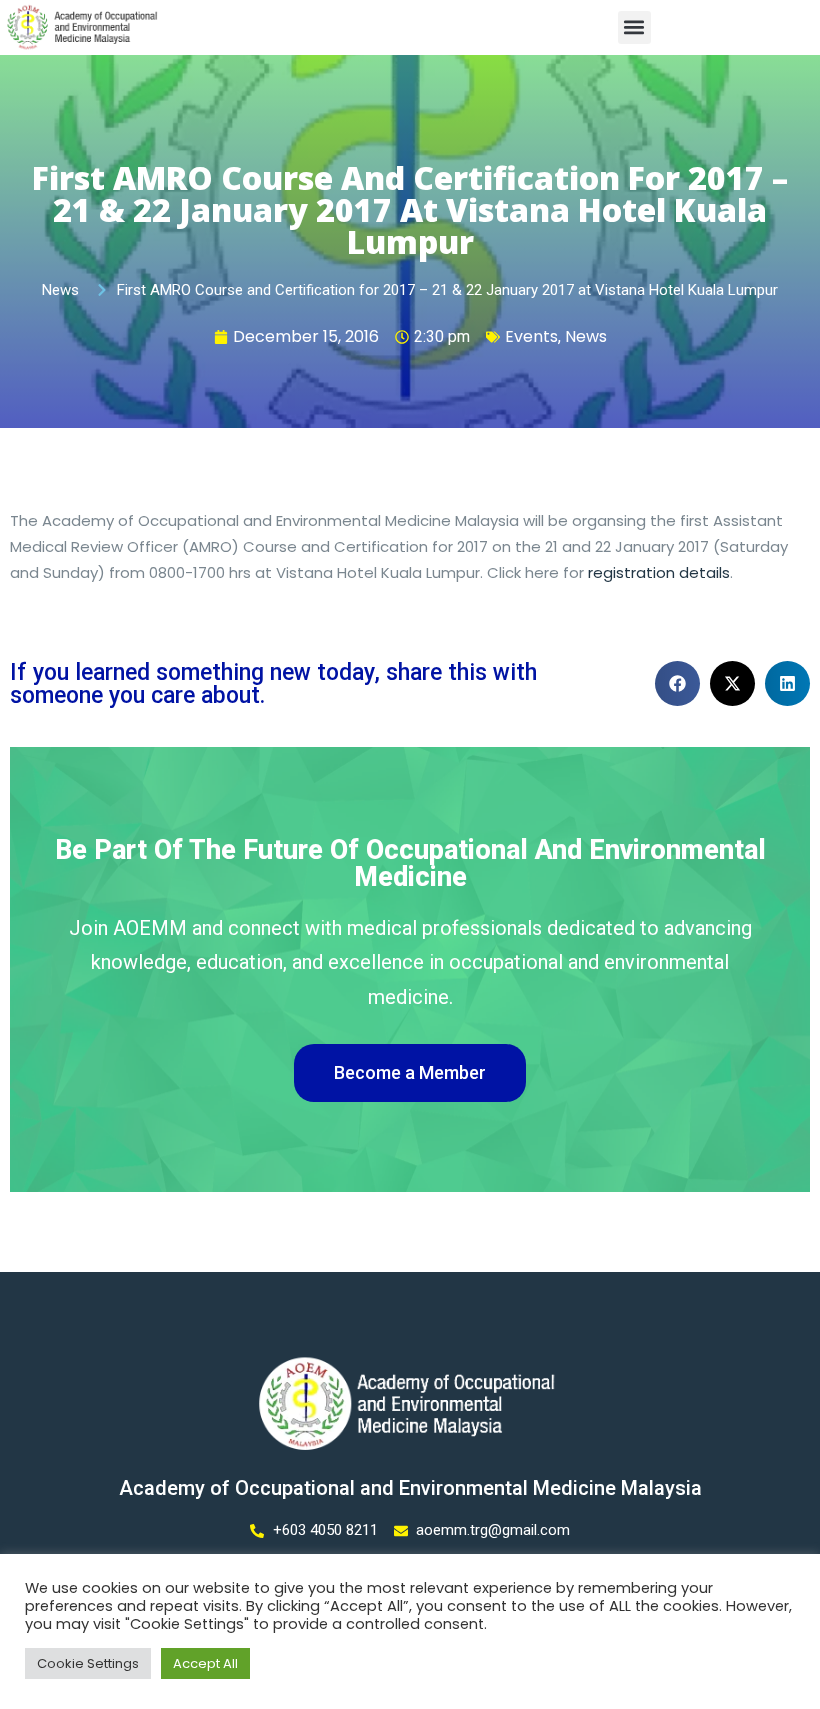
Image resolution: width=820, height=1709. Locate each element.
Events (531, 336)
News (586, 336)
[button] (634, 27)
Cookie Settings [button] (88, 1663)
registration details (659, 572)
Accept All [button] (205, 1663)
